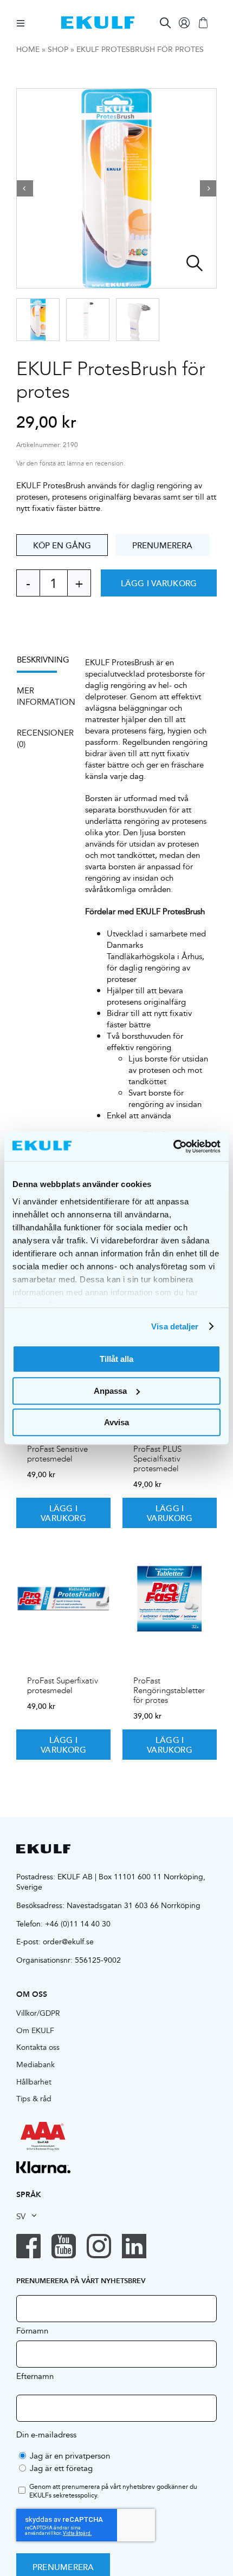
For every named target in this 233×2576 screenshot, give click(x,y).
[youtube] (64, 2246)
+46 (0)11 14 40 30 (78, 1924)
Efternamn (35, 2376)
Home (28, 49)
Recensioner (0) (43, 738)
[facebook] (28, 2246)
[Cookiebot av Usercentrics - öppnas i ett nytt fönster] (173, 1146)
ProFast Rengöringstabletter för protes (169, 1690)
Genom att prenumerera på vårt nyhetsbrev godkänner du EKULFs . (113, 2492)
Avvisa (116, 1422)
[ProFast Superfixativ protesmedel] (63, 1598)
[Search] (165, 23)
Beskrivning (43, 660)
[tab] (42, 663)
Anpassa (110, 1391)
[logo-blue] (98, 20)
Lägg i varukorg (159, 583)
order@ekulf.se (68, 1942)
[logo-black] (43, 1848)
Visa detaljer (175, 1326)
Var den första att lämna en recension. (71, 464)
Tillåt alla (116, 1359)
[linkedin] (134, 2246)
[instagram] (99, 2246)
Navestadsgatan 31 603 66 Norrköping (134, 1905)
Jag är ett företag (61, 2468)
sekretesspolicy (75, 2495)
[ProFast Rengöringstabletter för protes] (170, 1598)
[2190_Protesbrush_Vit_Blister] (116, 188)
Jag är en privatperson (70, 2456)
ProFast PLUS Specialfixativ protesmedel (157, 1459)
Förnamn (32, 2330)
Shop (58, 49)
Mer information (43, 696)
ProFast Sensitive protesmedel (57, 1454)
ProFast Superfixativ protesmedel (63, 1686)
